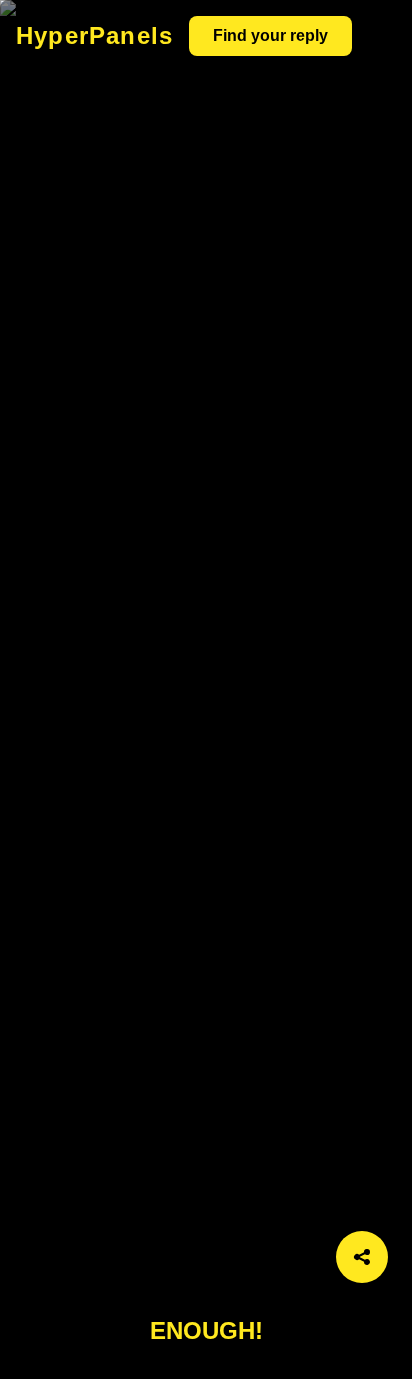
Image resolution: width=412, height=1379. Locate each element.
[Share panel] (362, 1257)
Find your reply (270, 35)
